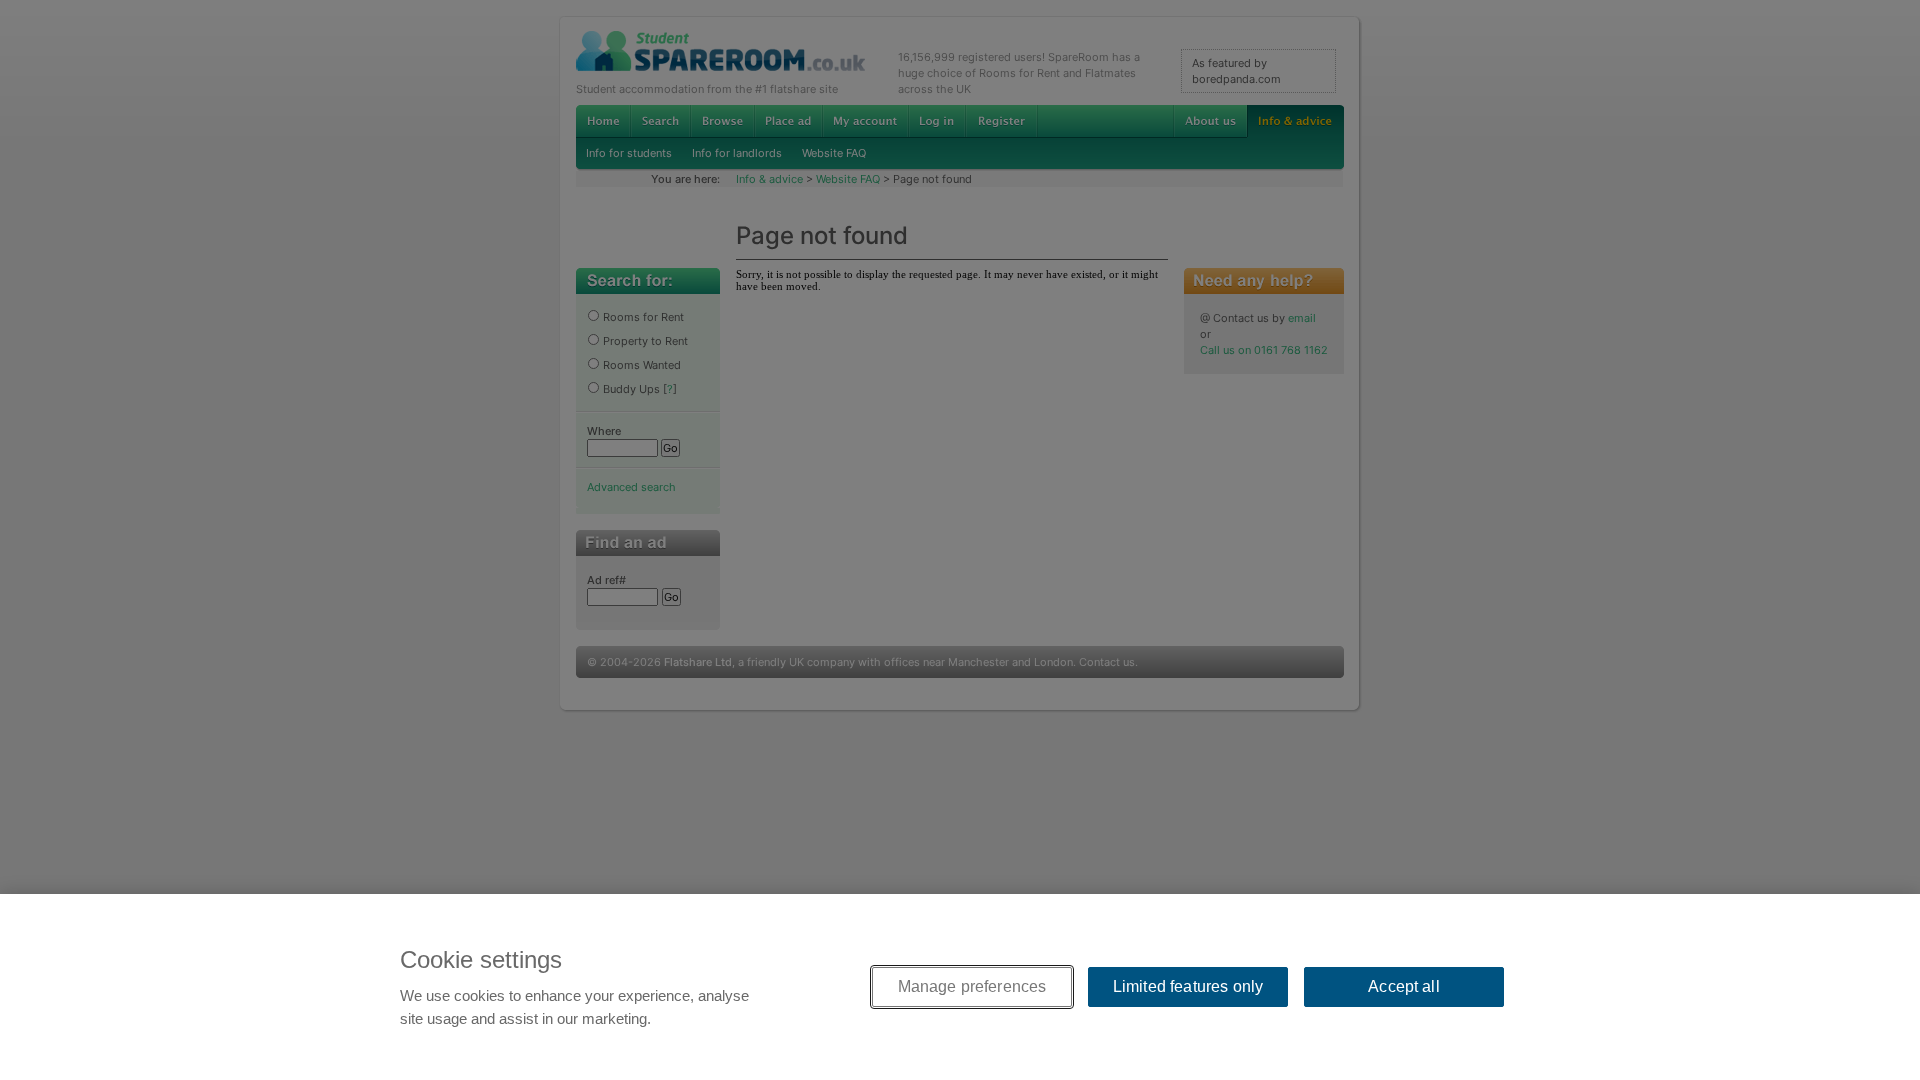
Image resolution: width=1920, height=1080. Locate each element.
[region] (960, 987)
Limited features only (1188, 986)
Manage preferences (972, 986)
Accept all (1404, 986)
